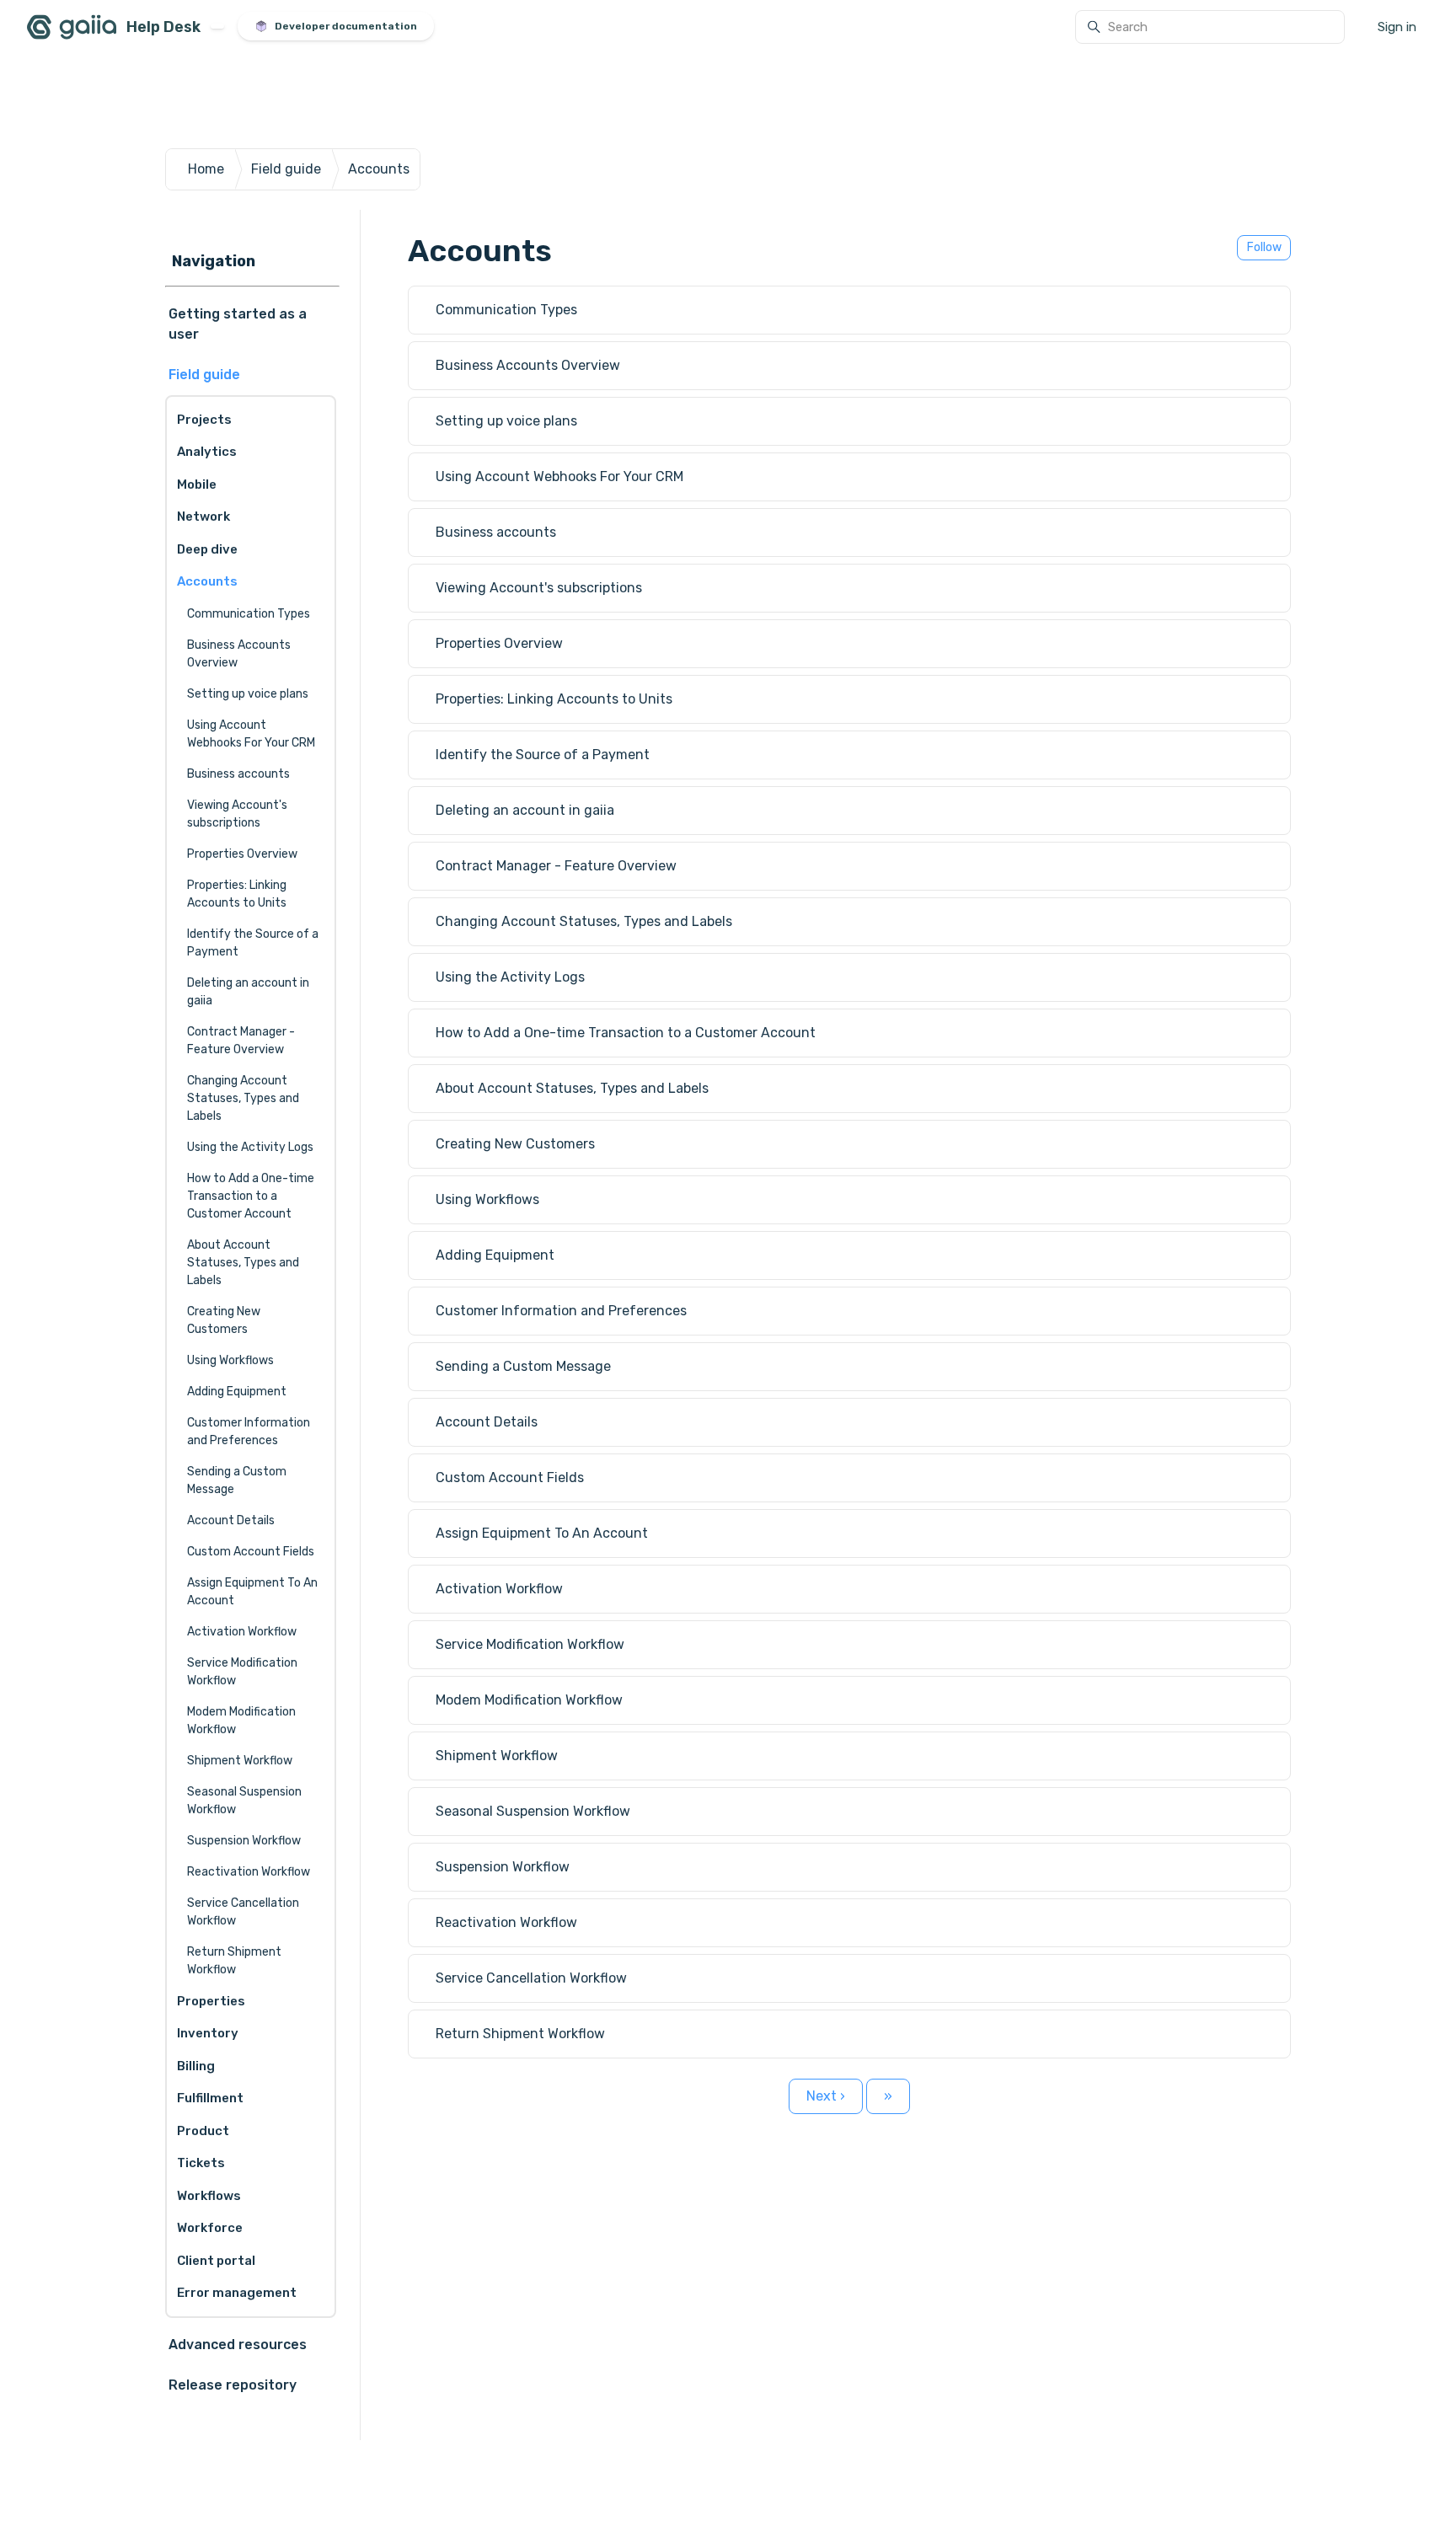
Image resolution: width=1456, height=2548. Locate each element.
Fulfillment (210, 2098)
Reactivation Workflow (249, 1872)
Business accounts (238, 774)
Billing (196, 2066)
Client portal (216, 2261)
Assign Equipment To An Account (252, 1592)
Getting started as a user (238, 324)
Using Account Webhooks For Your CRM (251, 734)
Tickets (201, 2163)
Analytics (207, 452)
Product (203, 2131)
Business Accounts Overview (239, 654)
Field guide (286, 169)
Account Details (231, 1520)
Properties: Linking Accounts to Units (237, 894)
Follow (1264, 247)
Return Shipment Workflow (234, 1961)
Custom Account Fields (251, 1552)
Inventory (208, 2033)
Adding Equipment (237, 1392)
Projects (204, 420)
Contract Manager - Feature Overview (241, 1041)
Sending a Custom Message (237, 1480)
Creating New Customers (224, 1320)
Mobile (197, 484)
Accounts (379, 169)
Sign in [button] (1397, 27)
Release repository (233, 2385)
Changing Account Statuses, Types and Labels (243, 1098)
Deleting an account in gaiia (248, 992)
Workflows (209, 2196)
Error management (237, 2293)
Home (206, 169)
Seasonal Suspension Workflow (244, 1801)
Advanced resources (238, 2345)
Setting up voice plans (248, 694)
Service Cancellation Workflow (243, 1912)
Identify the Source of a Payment (253, 943)
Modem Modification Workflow (241, 1721)
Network (203, 517)
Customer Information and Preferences (249, 1432)
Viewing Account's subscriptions (237, 814)
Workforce (210, 2228)
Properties (211, 2001)
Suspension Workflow (244, 1841)
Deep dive (207, 549)
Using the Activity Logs (250, 1147)
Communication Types (249, 614)
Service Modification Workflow (242, 1672)
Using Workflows (230, 1360)
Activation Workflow (242, 1632)
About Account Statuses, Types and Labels (243, 1263)
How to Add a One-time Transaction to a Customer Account (251, 1196)
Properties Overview (242, 854)
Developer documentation (346, 26)
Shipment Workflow (240, 1761)
